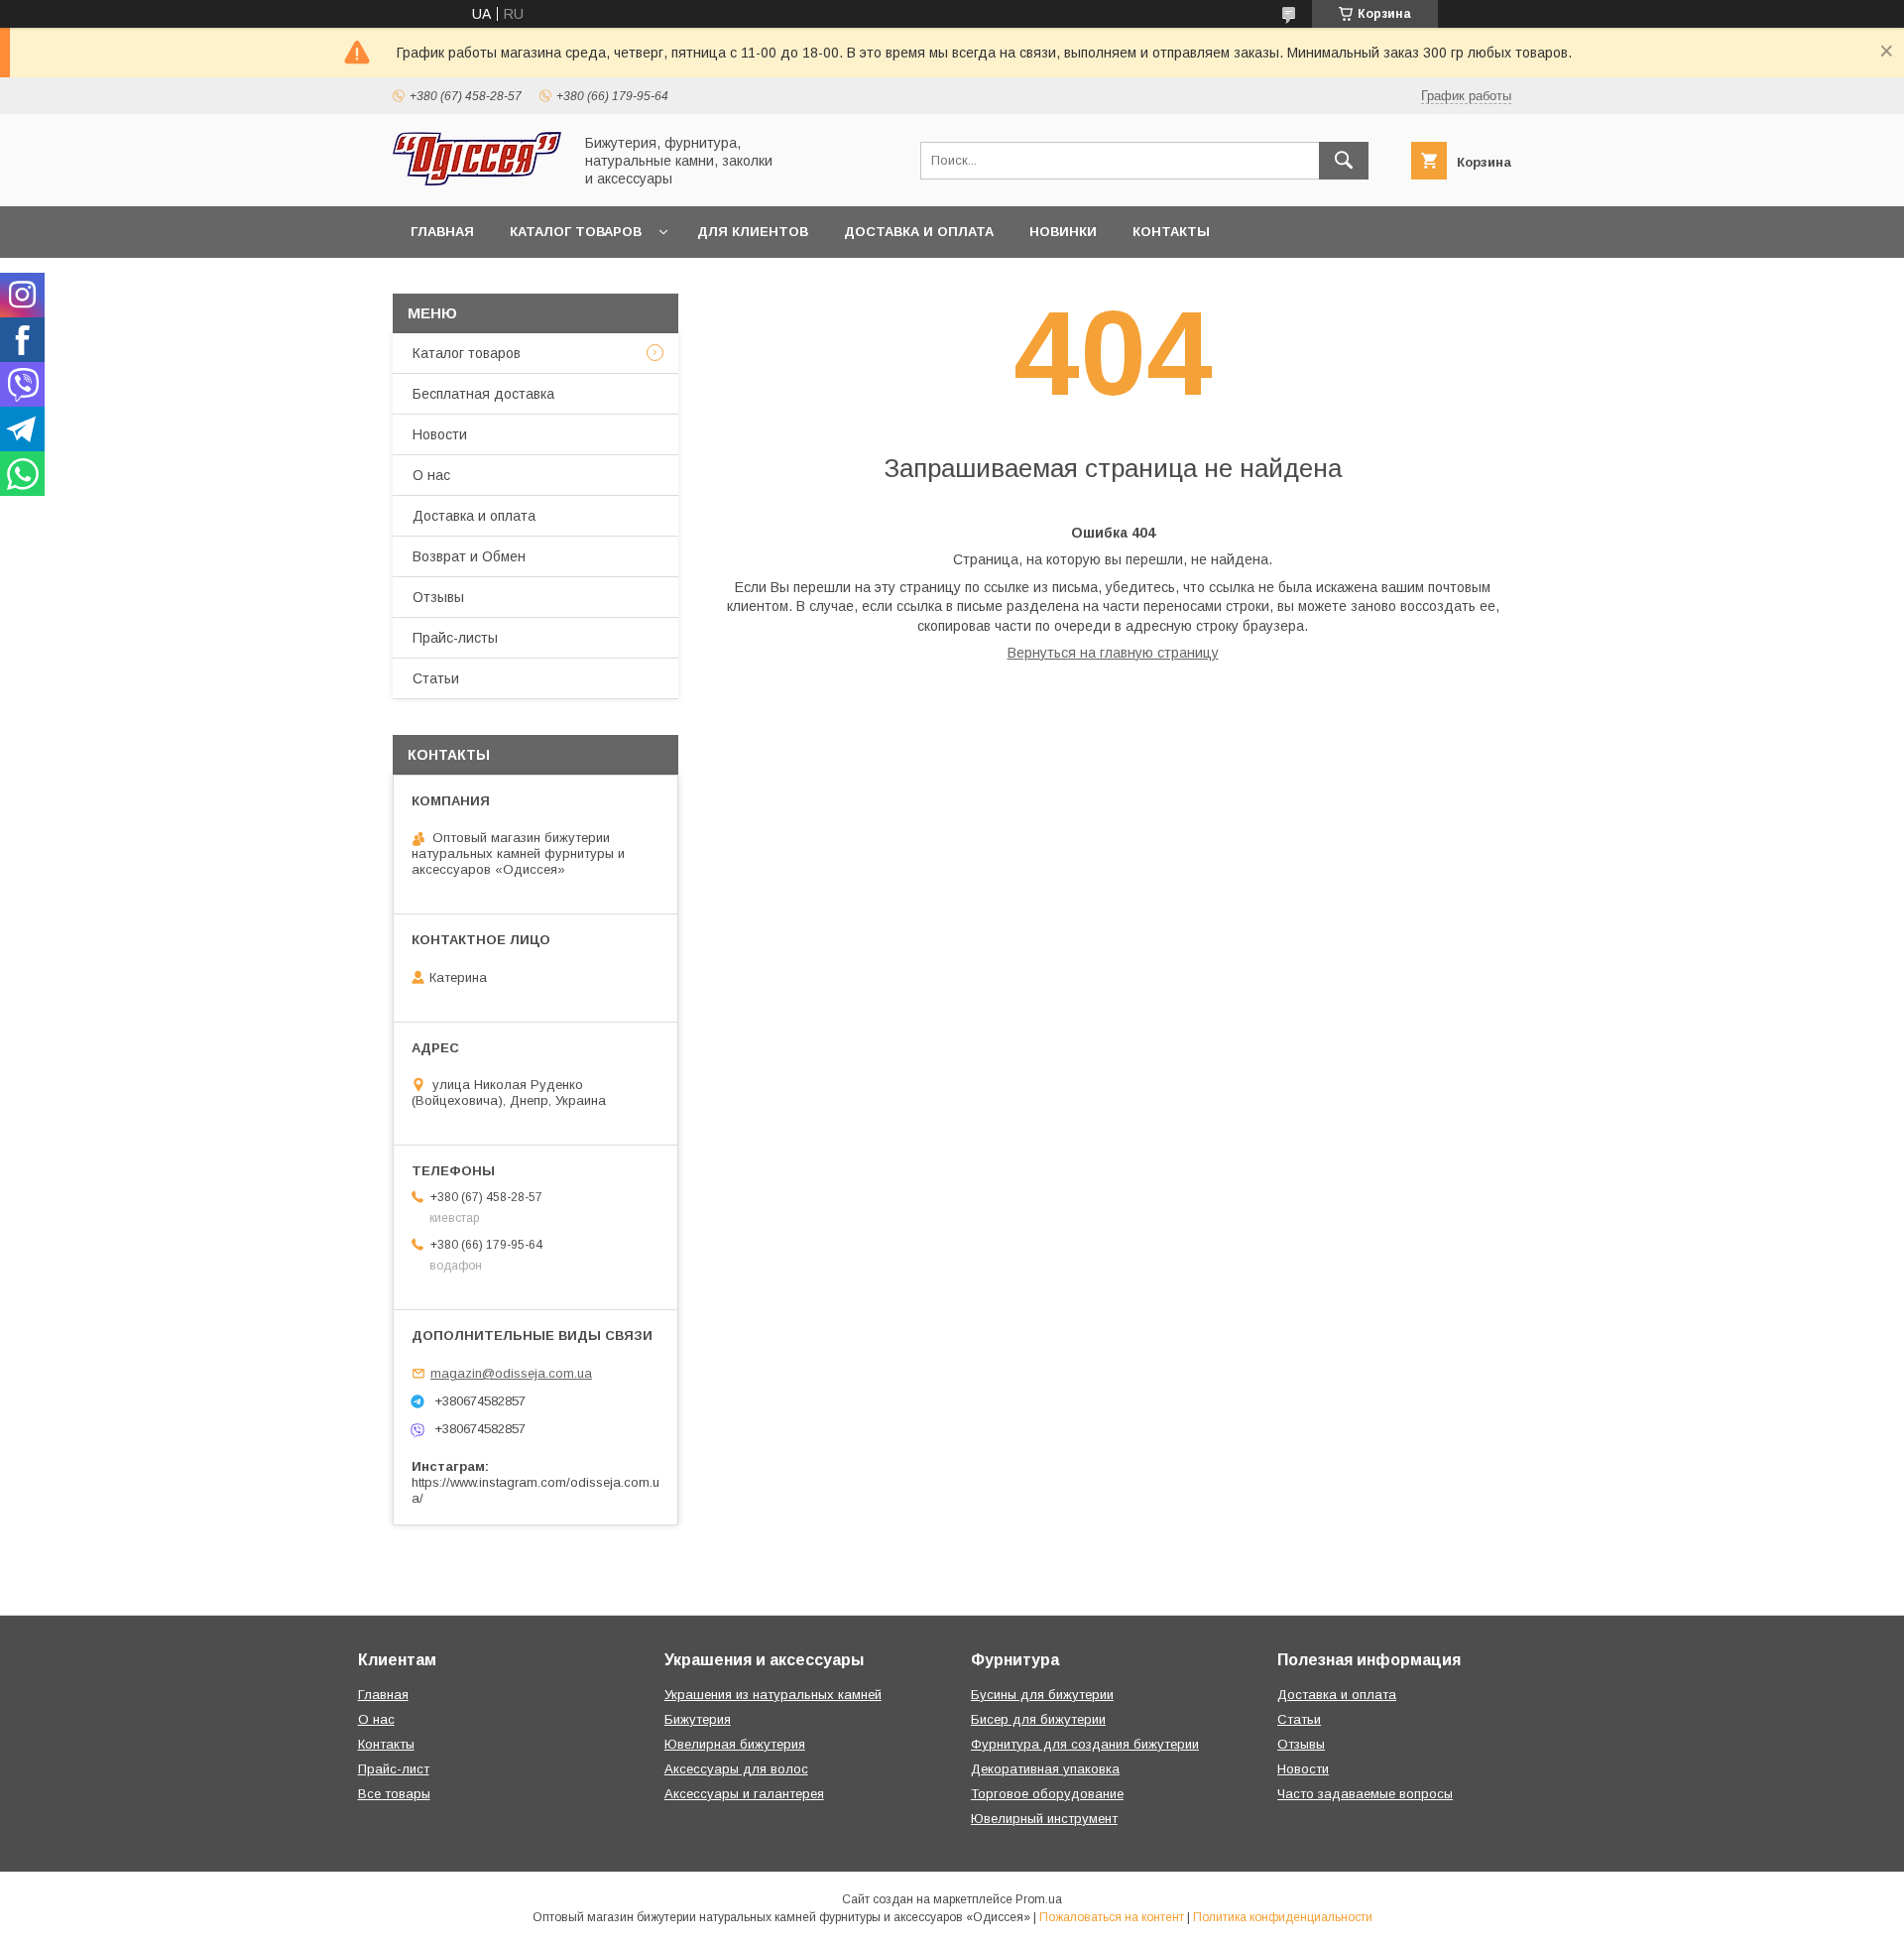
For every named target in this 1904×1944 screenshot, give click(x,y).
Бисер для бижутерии (1038, 1719)
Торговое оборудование (1047, 1794)
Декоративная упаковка (1045, 1769)
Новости (440, 434)
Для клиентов (753, 232)
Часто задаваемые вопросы (1365, 1794)
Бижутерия (698, 1719)
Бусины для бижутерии (1042, 1695)
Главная (442, 232)
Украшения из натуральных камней (773, 1695)
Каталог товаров (576, 232)
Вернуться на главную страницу (1113, 653)
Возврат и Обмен (469, 556)
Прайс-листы (455, 638)
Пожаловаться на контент (1112, 1917)
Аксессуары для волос (736, 1769)
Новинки (1063, 232)
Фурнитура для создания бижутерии (1085, 1744)
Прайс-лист (394, 1769)
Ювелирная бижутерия (735, 1744)
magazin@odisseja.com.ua (511, 1373)
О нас (431, 475)
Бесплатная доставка (483, 394)
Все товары (394, 1794)
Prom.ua (1039, 1899)
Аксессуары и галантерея (744, 1794)
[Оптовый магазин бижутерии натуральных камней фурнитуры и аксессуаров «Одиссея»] (477, 181)
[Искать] (1344, 161)
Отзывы (438, 597)
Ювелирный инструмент (1044, 1819)
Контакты (1171, 232)
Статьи (436, 678)
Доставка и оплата (919, 232)
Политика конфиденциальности (1283, 1917)
